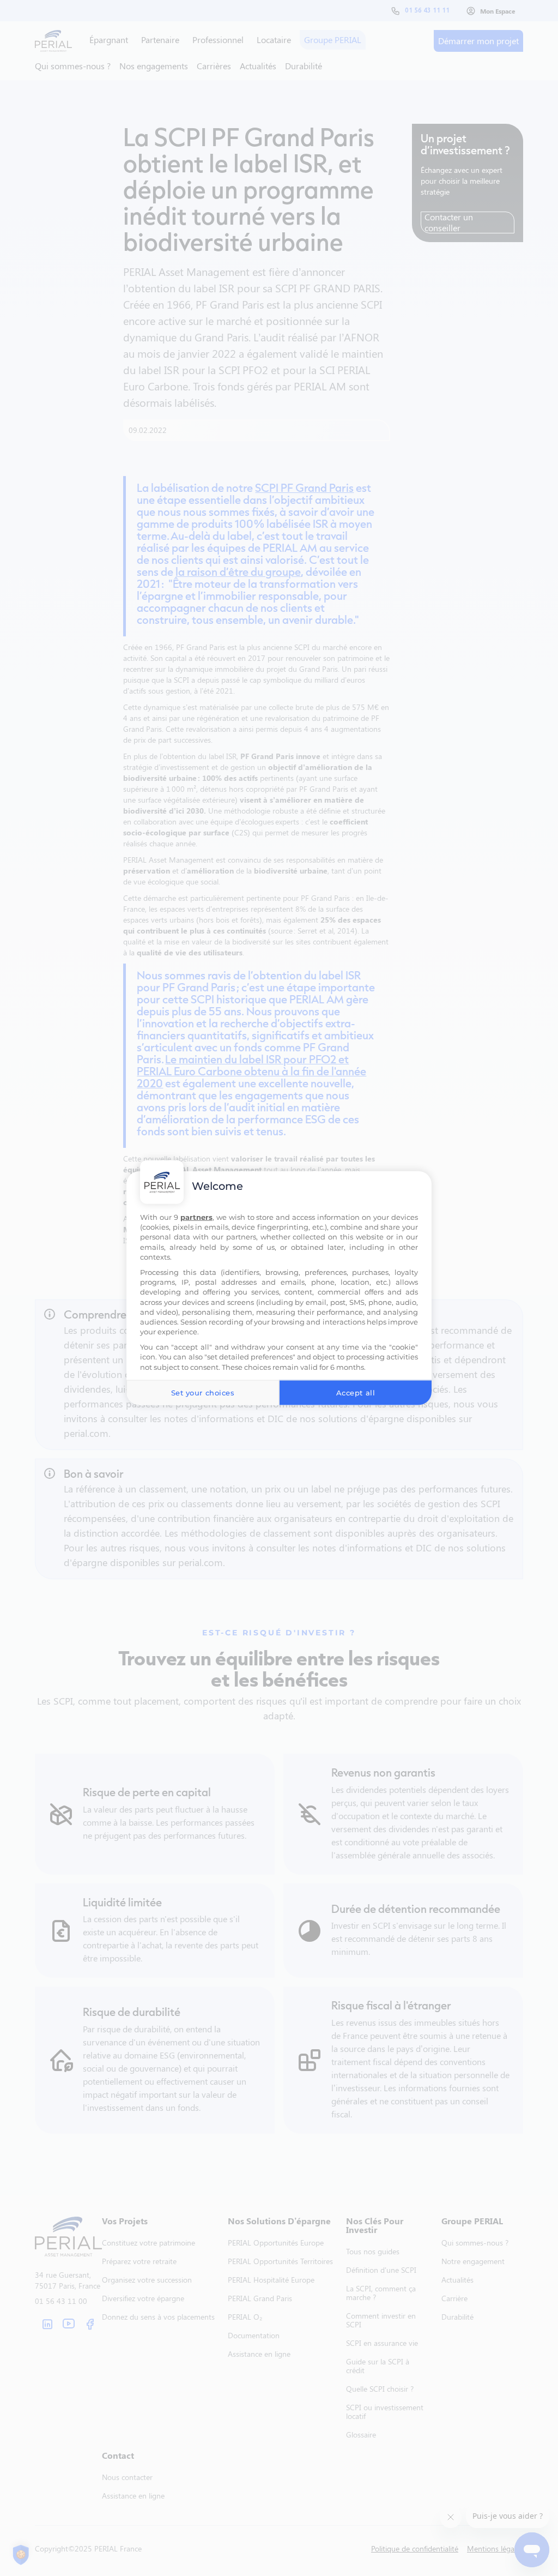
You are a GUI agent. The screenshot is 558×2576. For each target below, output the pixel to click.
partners (196, 1217)
